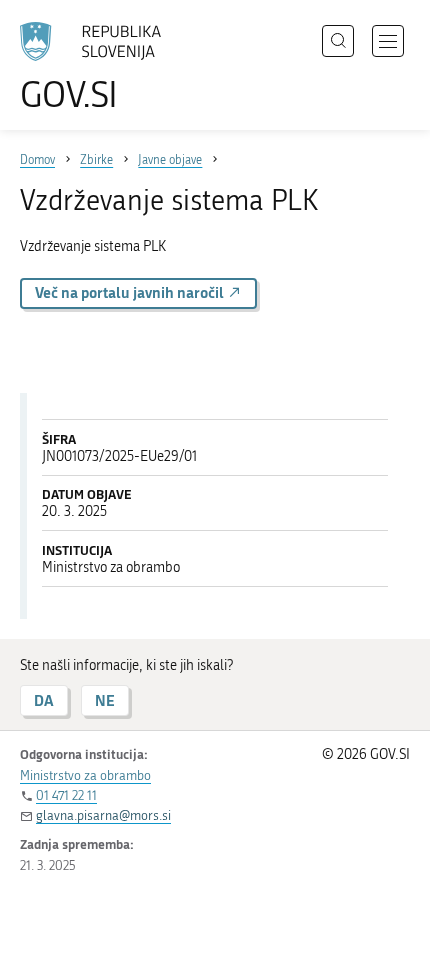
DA (44, 700)
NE (105, 700)
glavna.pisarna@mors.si (103, 815)
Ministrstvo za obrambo (85, 775)
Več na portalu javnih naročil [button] (131, 292)
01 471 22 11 (66, 795)
